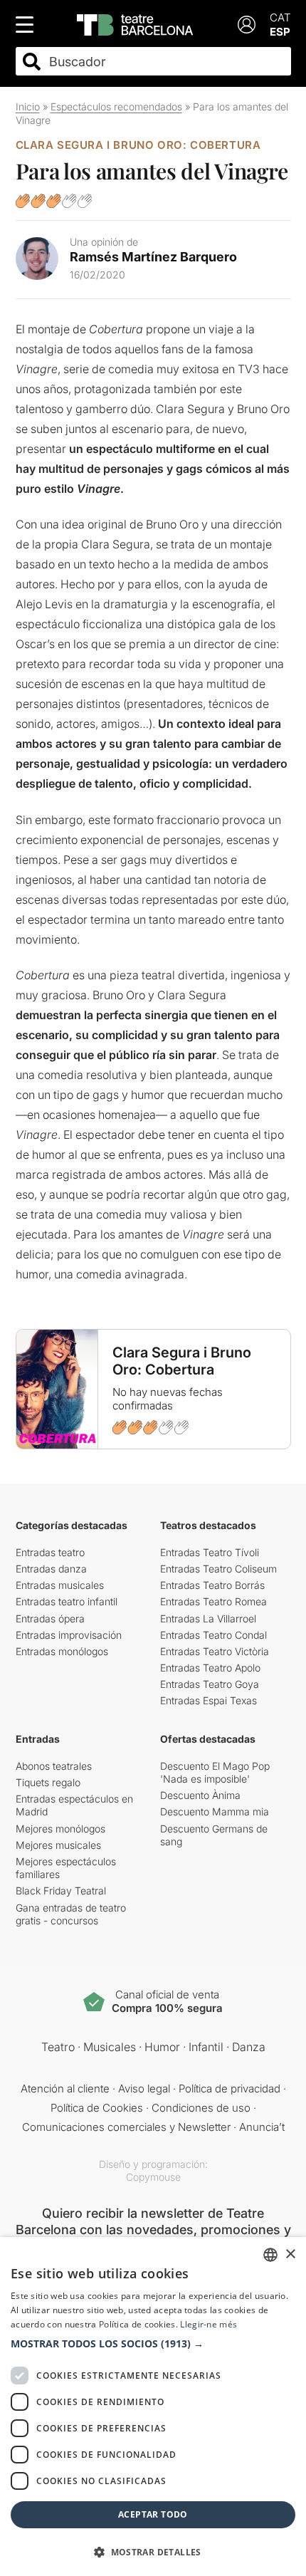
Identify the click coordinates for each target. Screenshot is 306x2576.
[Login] (247, 25)
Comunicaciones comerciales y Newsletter (126, 2127)
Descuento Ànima (200, 1795)
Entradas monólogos (62, 1651)
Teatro (58, 2047)
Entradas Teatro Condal (213, 1635)
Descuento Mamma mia (215, 1811)
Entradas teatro (50, 1552)
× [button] (290, 2254)
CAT (280, 17)
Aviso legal (144, 2089)
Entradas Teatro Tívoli (210, 1552)
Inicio (28, 106)
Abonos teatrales (54, 1766)
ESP (280, 32)
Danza (249, 2047)
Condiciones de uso (201, 2108)
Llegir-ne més (209, 2324)
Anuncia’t (262, 2127)
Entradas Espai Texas (209, 1700)
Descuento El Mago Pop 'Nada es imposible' (215, 1772)
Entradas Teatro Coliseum (218, 1569)
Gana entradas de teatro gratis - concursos (71, 1914)
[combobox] (166, 62)
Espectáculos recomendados (116, 106)
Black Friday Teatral (61, 1891)
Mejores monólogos (60, 1829)
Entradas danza (51, 1569)
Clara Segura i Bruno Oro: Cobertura (138, 145)
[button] (153, 2344)
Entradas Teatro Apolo (210, 1668)
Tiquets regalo (48, 1782)
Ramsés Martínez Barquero (153, 257)
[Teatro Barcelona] (135, 25)
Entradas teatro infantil (67, 1601)
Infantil (206, 2047)
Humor (162, 2047)
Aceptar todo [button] (153, 2514)
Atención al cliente (65, 2089)
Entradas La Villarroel (208, 1618)
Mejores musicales (58, 1845)
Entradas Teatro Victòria (215, 1651)
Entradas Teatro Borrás (212, 1585)
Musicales (110, 2047)
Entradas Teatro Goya (210, 1684)
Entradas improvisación (69, 1635)
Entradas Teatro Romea (213, 1601)
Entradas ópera (50, 1618)
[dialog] (153, 2406)
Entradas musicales (60, 1585)
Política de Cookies (97, 2108)
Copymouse (153, 2177)
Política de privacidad (229, 2089)
